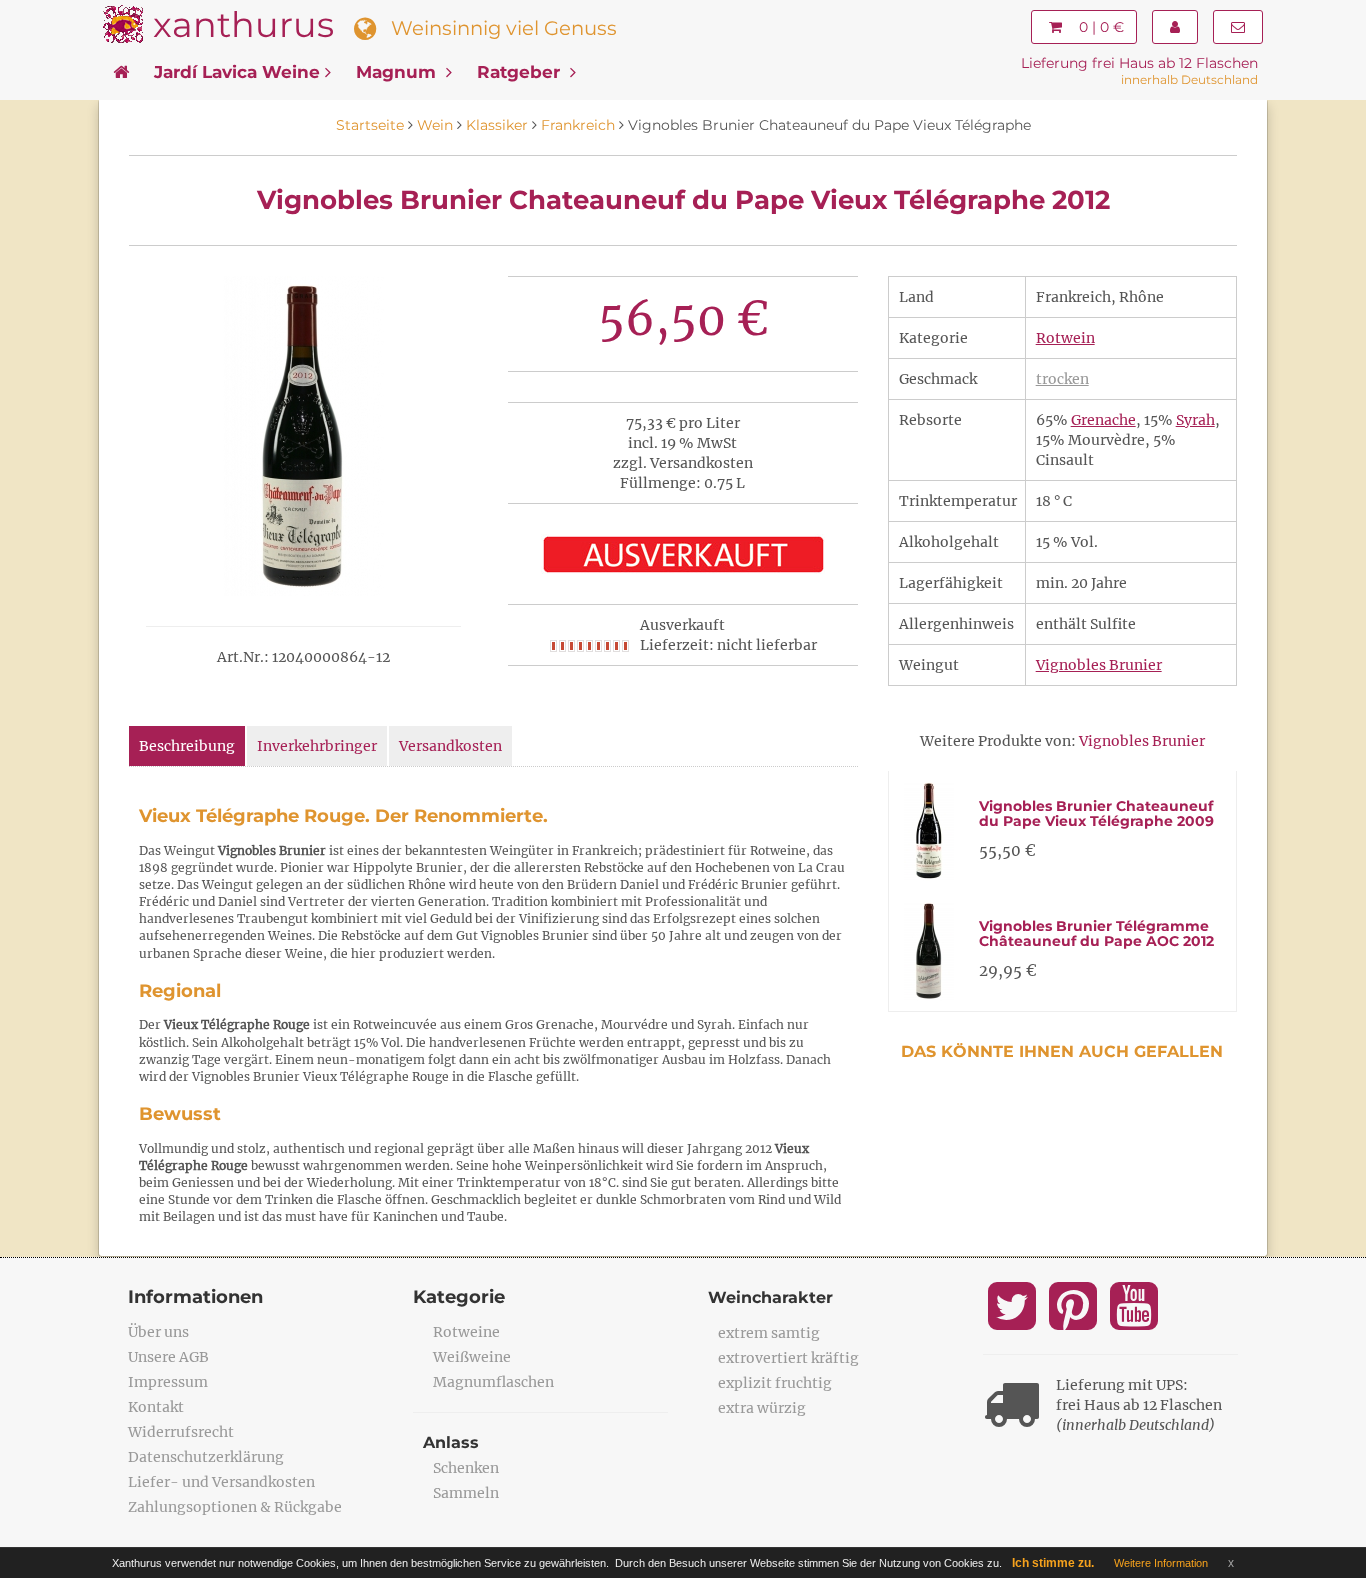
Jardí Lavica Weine (237, 72)
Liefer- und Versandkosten (221, 1482)
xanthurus (243, 24)
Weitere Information (1161, 1563)
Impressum (168, 1382)
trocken (1062, 379)
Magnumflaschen (493, 1382)
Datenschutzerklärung (206, 1457)
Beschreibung (187, 746)
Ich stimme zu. (1053, 1563)
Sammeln (466, 1493)
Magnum (398, 72)
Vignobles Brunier (1099, 665)
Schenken (466, 1468)
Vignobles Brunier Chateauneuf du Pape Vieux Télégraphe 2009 (1096, 813)
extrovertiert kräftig (788, 1358)
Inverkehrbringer (317, 746)
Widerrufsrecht (181, 1432)
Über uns (158, 1332)
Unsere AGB (168, 1357)
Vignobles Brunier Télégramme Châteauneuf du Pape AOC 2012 (1096, 933)
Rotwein (1065, 338)
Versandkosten (450, 746)
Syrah (1195, 420)
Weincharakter (770, 1297)
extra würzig (762, 1408)
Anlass (451, 1442)
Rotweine (466, 1332)
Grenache (1103, 420)
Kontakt (156, 1407)
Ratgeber (521, 72)
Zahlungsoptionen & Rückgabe (235, 1507)
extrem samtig (769, 1333)
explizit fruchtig (775, 1383)
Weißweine (472, 1357)
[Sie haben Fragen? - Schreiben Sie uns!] (1238, 27)
